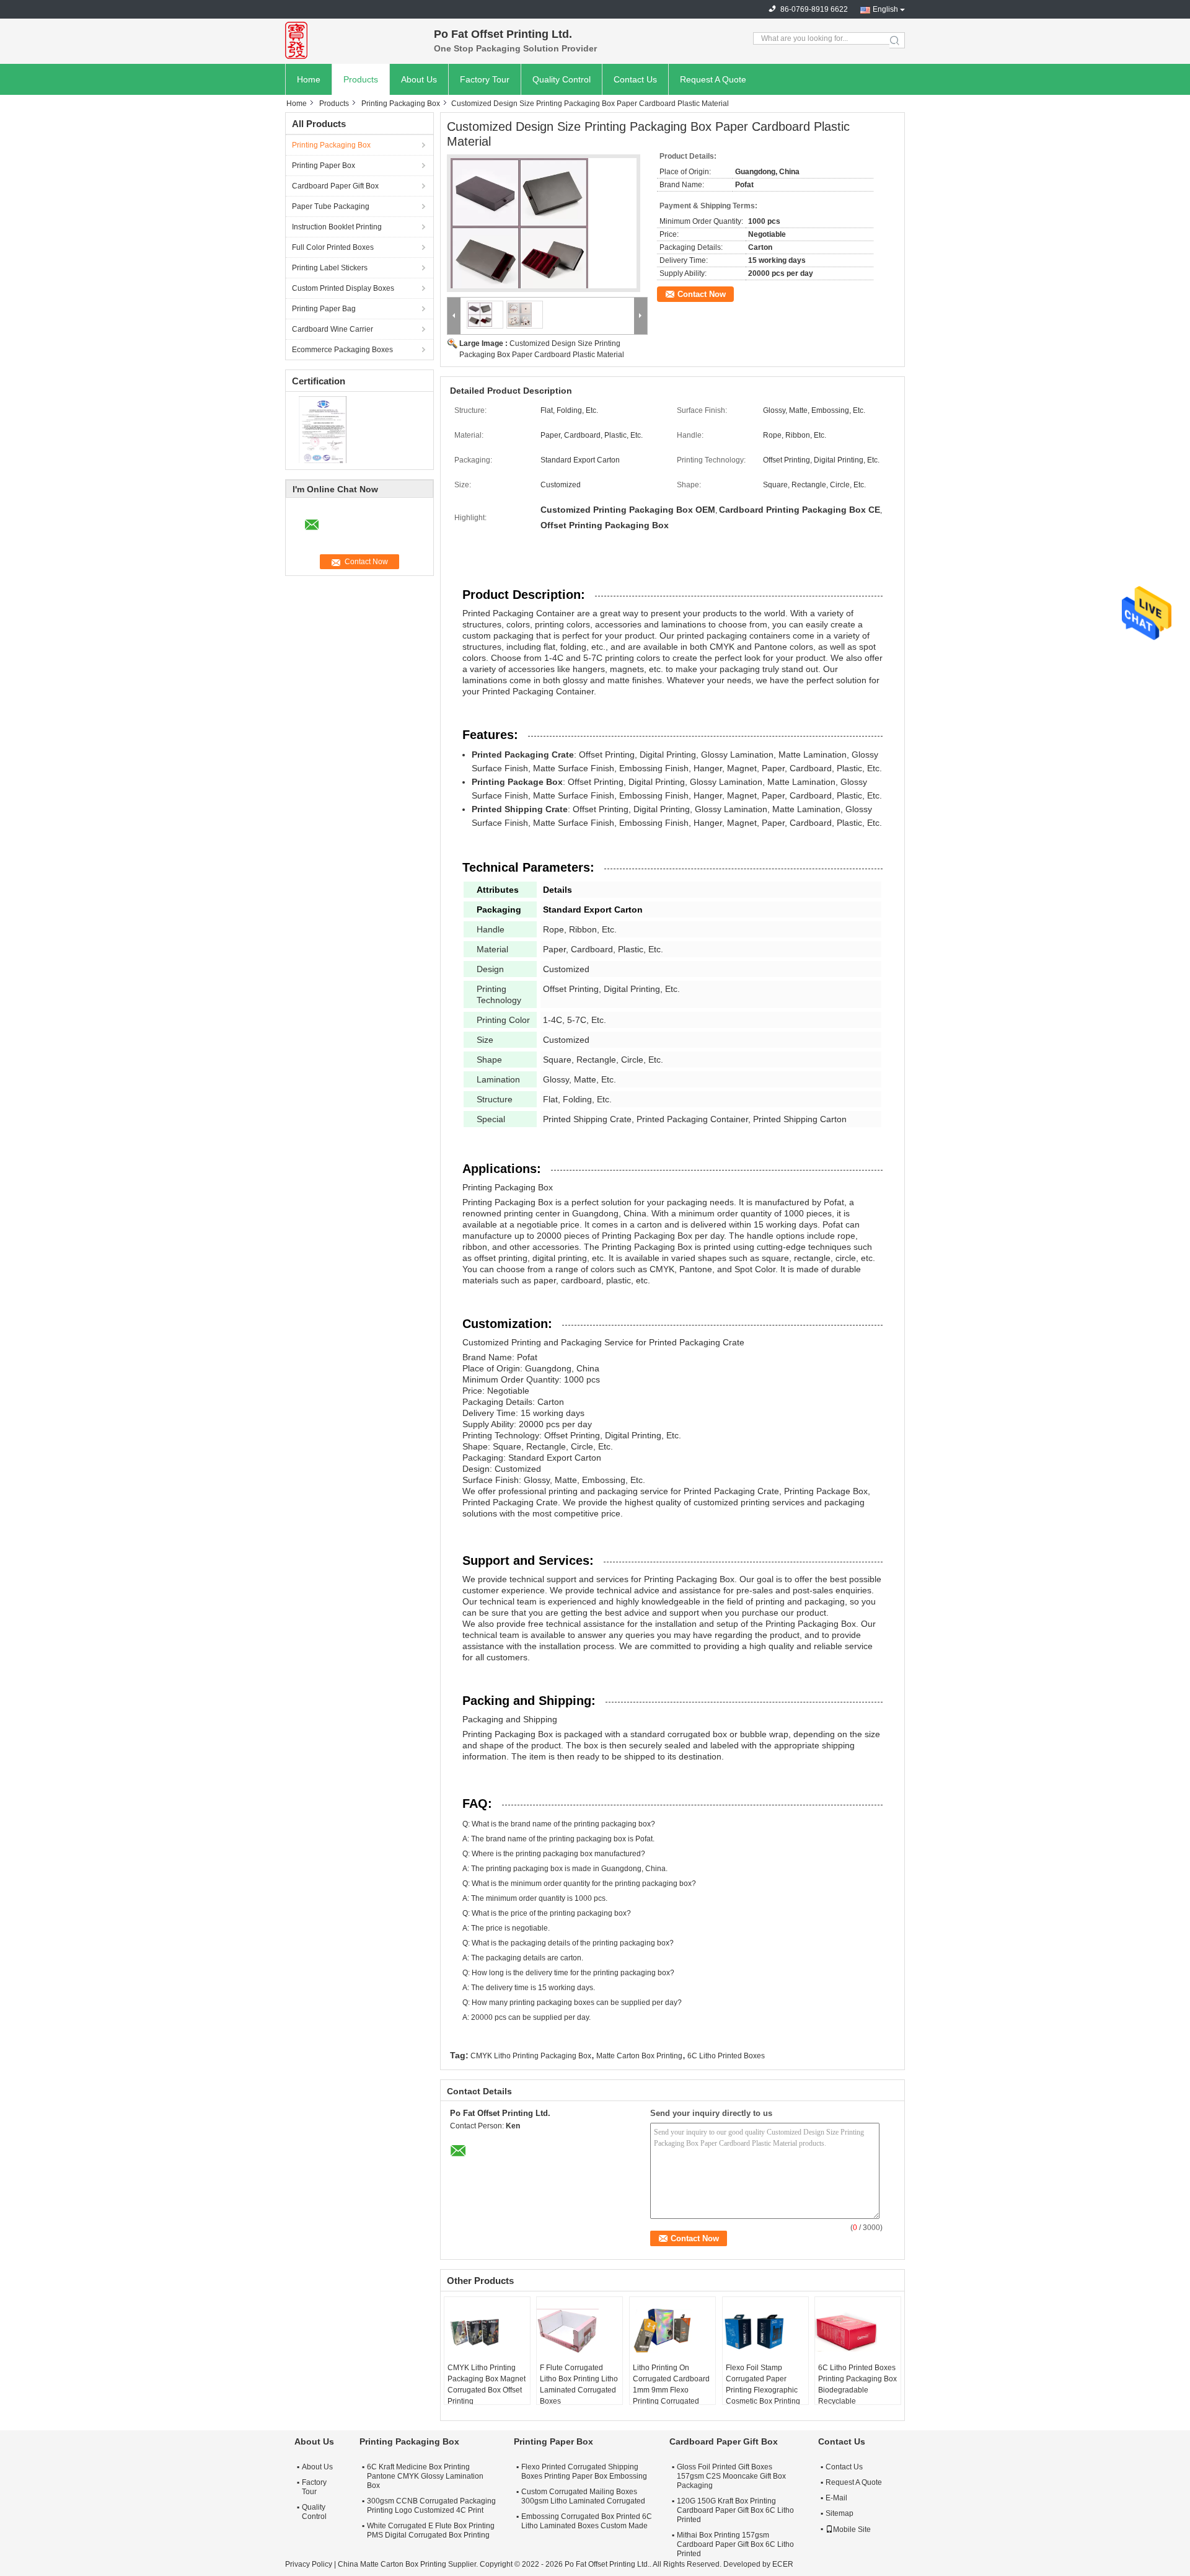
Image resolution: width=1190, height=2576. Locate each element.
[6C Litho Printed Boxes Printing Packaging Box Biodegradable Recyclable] (858, 2331)
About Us (419, 79)
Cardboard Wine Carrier (333, 329)
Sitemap (840, 2513)
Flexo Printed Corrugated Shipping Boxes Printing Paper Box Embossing (584, 2472)
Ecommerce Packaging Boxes (342, 350)
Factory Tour (485, 79)
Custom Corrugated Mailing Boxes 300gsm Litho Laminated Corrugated (583, 2496)
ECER (783, 2564)
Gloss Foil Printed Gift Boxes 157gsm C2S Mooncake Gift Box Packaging (731, 2476)
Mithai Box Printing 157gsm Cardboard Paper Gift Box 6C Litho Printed (735, 2544)
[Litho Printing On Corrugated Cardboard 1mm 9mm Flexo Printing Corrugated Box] (672, 2331)
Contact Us (635, 79)
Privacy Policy (309, 2564)
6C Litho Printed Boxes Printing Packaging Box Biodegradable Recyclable (857, 2384)
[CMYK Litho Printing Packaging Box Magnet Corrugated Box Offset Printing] (487, 2331)
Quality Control (562, 79)
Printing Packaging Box (401, 104)
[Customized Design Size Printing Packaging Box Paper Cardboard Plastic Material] (544, 227)
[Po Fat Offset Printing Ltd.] (353, 40)
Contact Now (702, 294)
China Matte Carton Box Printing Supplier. (409, 2564)
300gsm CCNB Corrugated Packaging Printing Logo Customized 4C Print (431, 2506)
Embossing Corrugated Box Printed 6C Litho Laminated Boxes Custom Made (587, 2521)
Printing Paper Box (324, 166)
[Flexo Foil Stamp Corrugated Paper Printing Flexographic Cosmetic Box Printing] (765, 2331)
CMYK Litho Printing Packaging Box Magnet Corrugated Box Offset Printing (487, 2384)
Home (309, 79)
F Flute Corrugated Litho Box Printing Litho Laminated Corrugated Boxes (579, 2384)
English (885, 9)
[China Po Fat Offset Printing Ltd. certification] (323, 430)
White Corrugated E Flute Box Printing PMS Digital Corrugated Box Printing (431, 2530)
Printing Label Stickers (330, 268)
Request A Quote (713, 79)
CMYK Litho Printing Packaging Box (531, 2056)
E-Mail (836, 2498)
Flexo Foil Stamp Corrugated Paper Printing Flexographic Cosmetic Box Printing (763, 2384)
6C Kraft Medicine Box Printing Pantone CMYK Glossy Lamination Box (425, 2476)
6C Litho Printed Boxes (726, 2056)
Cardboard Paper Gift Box (335, 186)
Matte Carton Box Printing (639, 2056)
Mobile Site (852, 2530)
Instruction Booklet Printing (337, 227)
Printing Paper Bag (324, 309)
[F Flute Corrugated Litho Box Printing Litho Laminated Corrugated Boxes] (580, 2331)
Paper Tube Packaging (331, 206)
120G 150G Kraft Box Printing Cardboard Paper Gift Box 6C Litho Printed (735, 2510)
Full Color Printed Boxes (333, 247)
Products (361, 79)
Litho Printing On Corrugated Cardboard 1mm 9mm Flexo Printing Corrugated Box (671, 2390)
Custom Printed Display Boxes (343, 288)
